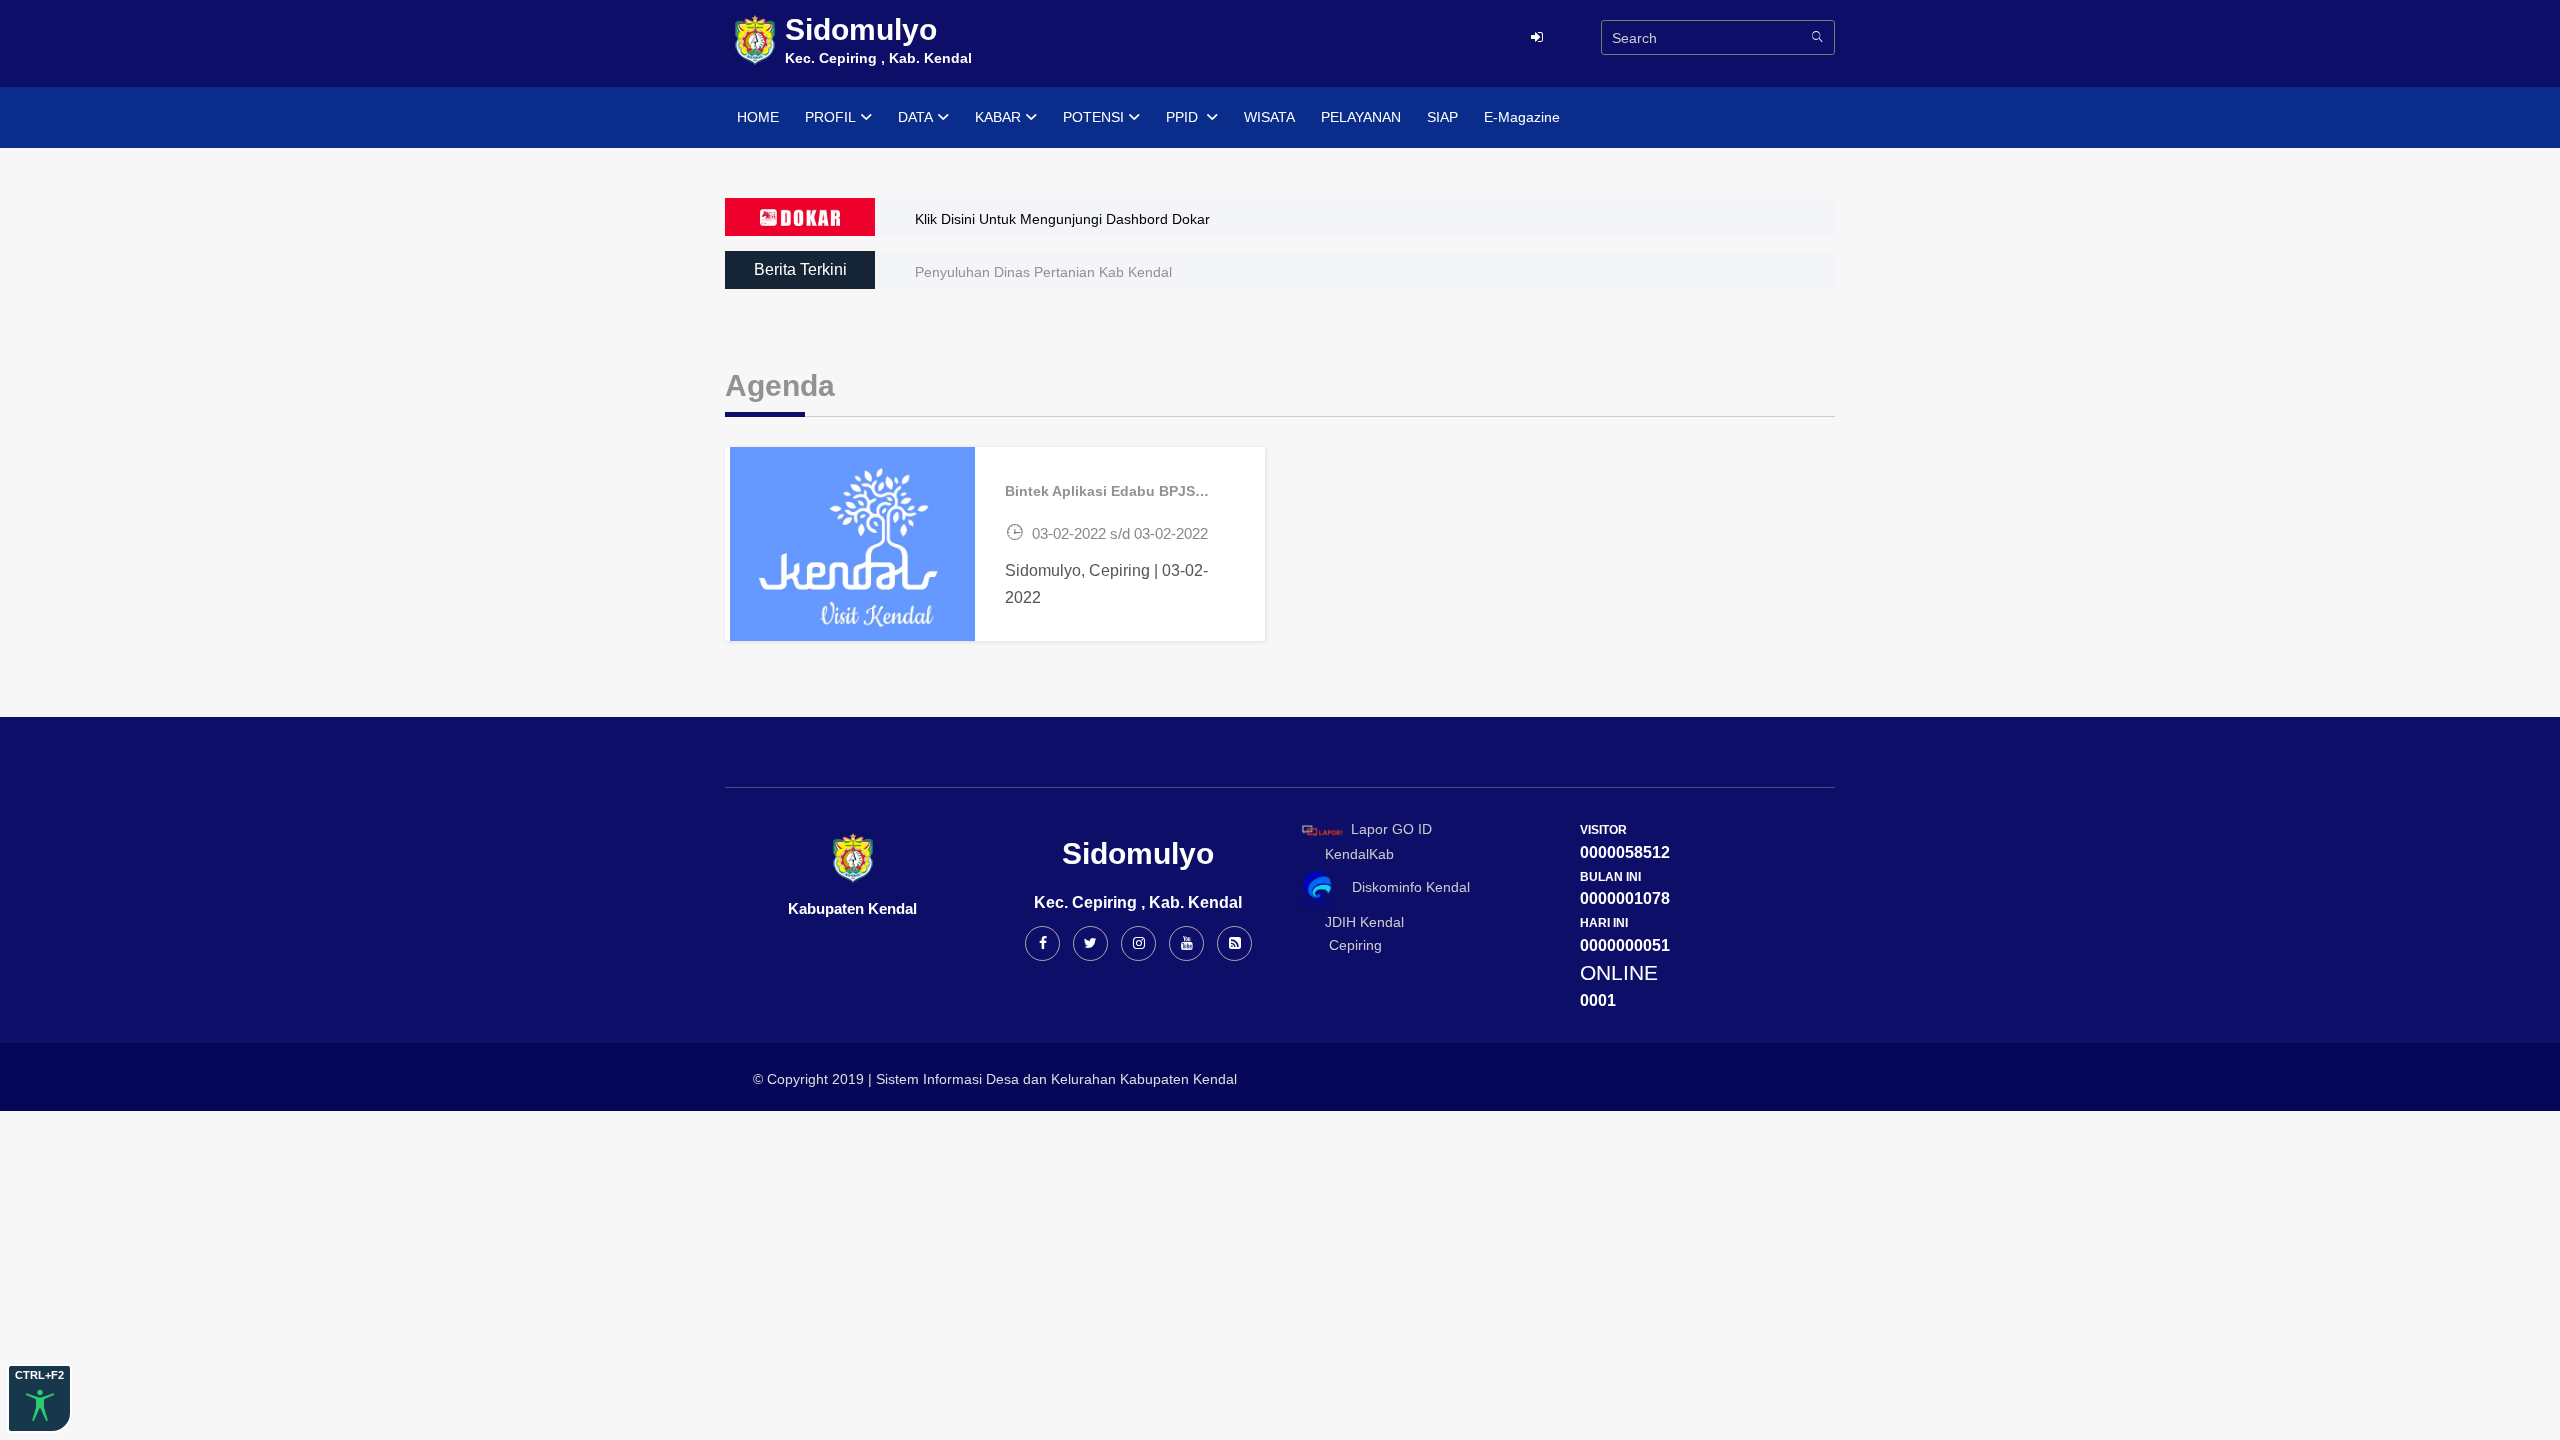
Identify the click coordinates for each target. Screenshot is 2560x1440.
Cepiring (1347, 945)
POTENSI (1093, 117)
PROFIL (830, 117)
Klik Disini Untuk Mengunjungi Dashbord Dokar (1062, 219)
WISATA (1269, 117)
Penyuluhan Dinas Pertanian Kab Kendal (1043, 272)
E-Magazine (1522, 117)
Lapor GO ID (1391, 829)
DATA (915, 117)
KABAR (998, 117)
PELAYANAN (1361, 117)
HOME (758, 117)
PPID (1184, 117)
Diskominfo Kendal (1405, 887)
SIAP (1442, 117)
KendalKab (1353, 854)
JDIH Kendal (1358, 922)
